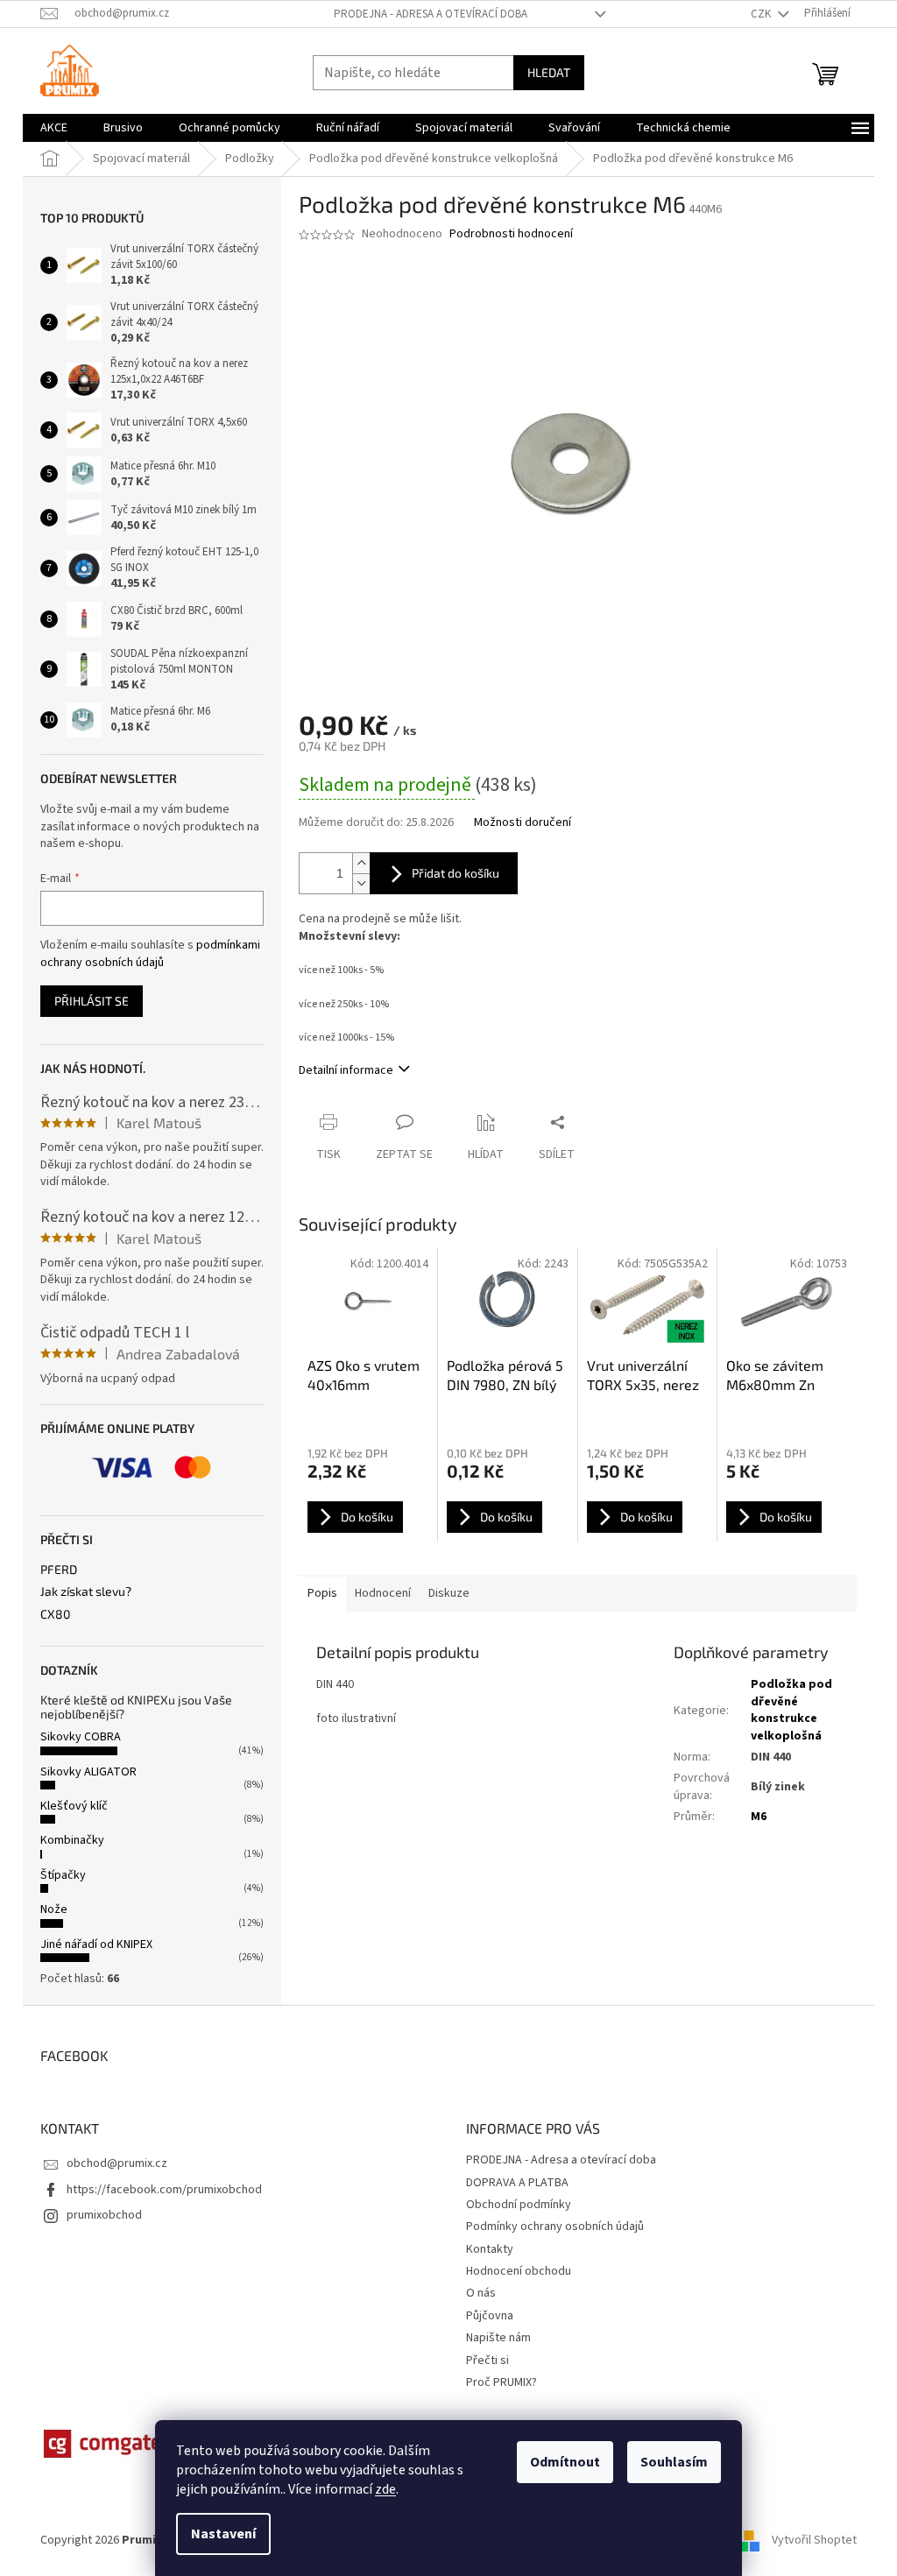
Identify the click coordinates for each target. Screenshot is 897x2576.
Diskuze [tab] (449, 1593)
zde (385, 2489)
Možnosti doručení (523, 823)
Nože (54, 1909)
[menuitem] (54, 128)
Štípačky (63, 1875)
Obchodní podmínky (519, 2205)
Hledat (549, 72)
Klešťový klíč (74, 1806)
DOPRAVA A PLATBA (517, 2183)
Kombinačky (72, 1840)
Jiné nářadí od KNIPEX (96, 1944)
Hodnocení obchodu (519, 2271)
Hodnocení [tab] (383, 1593)
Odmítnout (565, 2462)
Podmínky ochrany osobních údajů (555, 2227)
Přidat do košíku (456, 873)
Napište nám (498, 2338)
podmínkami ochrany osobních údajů (150, 954)
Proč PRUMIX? (501, 2382)
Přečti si (487, 2361)
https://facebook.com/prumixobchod (164, 2190)
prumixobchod (104, 2215)
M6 (759, 1817)
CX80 (55, 1614)
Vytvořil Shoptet (814, 2540)
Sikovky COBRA (81, 1737)
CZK (762, 14)
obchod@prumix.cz (117, 2163)
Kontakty (490, 2249)
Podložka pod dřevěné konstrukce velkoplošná (791, 1710)
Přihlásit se (92, 1001)
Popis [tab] (322, 1593)
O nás (481, 2293)
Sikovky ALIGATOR (88, 1772)
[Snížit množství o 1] (361, 883)
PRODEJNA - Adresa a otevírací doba (431, 14)
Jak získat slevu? (86, 1591)
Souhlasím (674, 2462)
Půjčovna (490, 2316)
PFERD (59, 1569)
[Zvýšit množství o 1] (361, 863)
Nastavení (223, 2534)
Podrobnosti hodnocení (511, 234)
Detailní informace (346, 1070)
